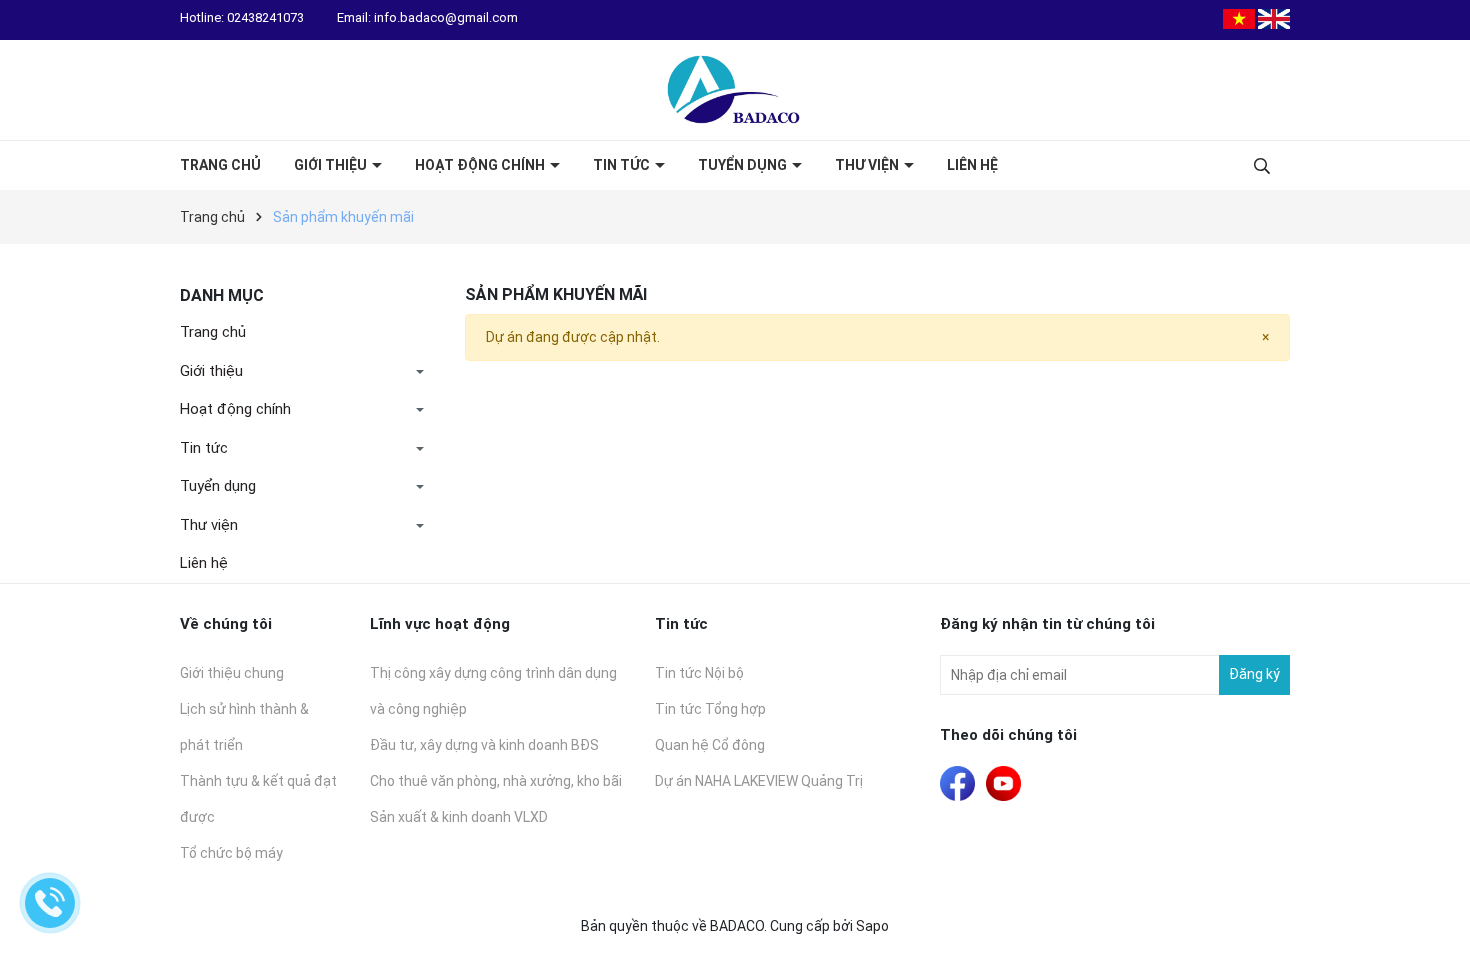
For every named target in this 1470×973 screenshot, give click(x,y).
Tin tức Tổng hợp (710, 709)
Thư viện (868, 165)
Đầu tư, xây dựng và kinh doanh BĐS (484, 745)
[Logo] (735, 90)
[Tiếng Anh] (1274, 18)
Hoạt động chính (481, 165)
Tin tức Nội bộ (699, 673)
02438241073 (267, 17)
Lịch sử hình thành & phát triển (244, 727)
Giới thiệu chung (232, 673)
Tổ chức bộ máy (231, 853)
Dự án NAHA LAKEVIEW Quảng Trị (759, 781)
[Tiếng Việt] (1239, 18)
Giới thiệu (332, 165)
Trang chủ (220, 165)
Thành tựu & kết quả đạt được (258, 799)
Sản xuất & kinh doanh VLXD (459, 817)
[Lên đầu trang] (1435, 938)
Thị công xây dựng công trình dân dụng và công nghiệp (493, 691)
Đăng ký (1254, 674)
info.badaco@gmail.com (446, 17)
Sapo (872, 926)
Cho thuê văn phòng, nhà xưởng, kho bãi (496, 781)
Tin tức (623, 165)
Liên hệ (972, 165)
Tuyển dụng (744, 165)
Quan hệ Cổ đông (710, 745)
